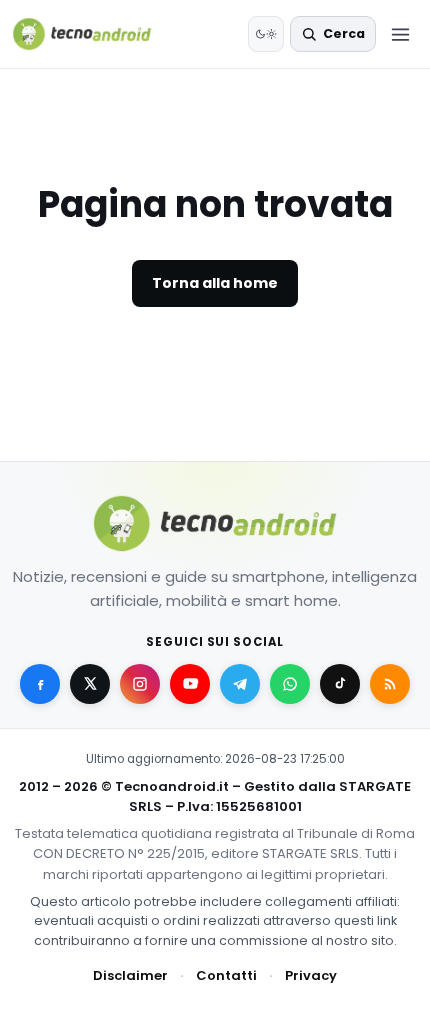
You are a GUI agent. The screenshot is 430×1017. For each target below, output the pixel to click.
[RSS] (390, 684)
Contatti (226, 975)
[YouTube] (190, 684)
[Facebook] (40, 684)
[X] (90, 684)
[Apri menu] (400, 34)
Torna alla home (215, 283)
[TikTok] (340, 684)
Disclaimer (130, 975)
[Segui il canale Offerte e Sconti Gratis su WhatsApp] (290, 684)
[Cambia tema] (266, 34)
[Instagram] (140, 684)
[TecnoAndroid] (94, 34)
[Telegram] (240, 684)
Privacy (311, 975)
